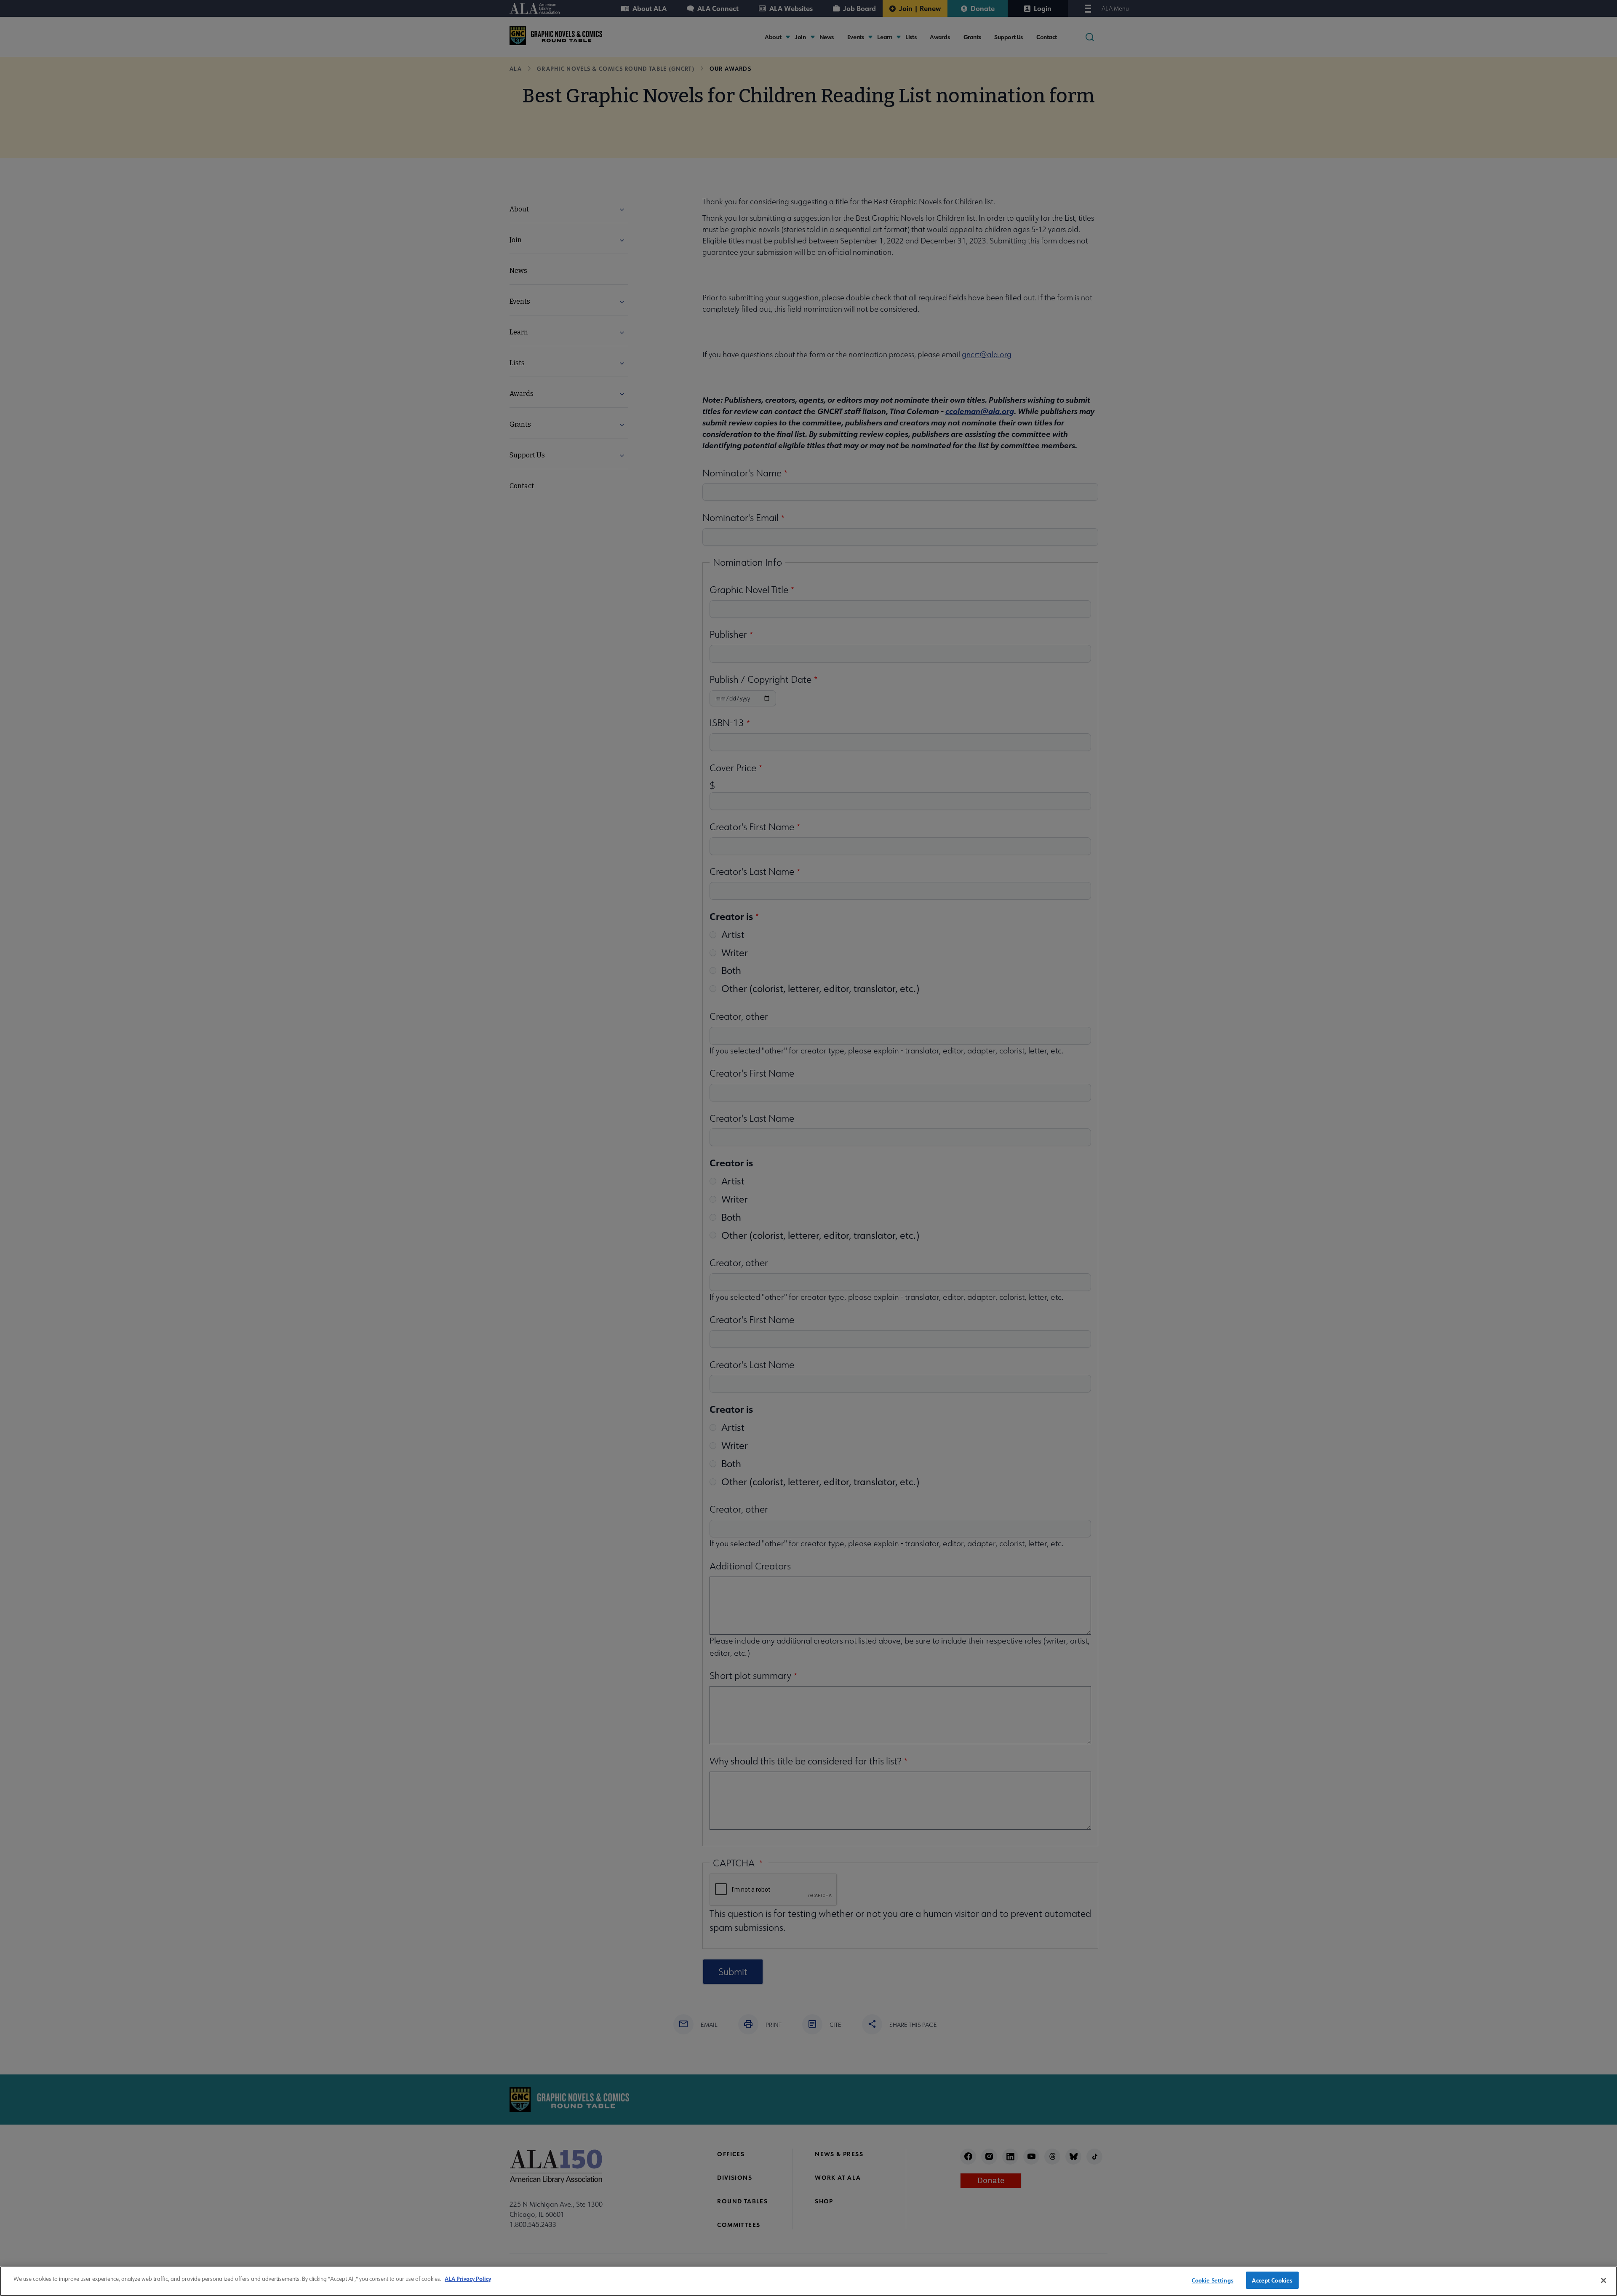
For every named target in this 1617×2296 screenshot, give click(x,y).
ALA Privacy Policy (468, 2279)
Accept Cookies (1272, 2280)
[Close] (1604, 2280)
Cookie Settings (1213, 2280)
